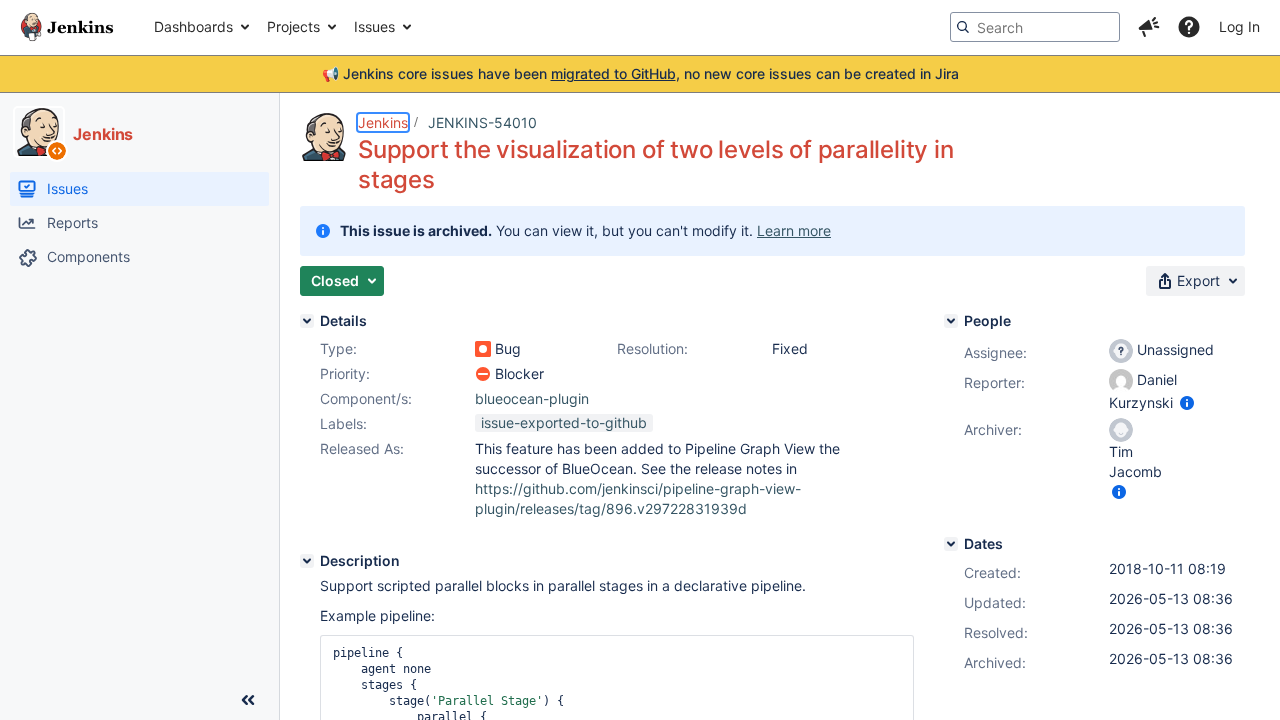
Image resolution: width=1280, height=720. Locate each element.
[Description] (307, 561)
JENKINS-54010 (482, 122)
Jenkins (383, 122)
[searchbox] (1035, 27)
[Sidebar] (248, 700)
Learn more (794, 230)
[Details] (307, 321)
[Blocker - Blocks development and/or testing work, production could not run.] (483, 374)
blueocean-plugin (532, 398)
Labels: (343, 423)
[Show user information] (1187, 402)
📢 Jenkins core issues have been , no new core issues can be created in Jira (640, 73)
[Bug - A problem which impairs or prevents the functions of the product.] (483, 349)
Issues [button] (374, 26)
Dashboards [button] (193, 26)
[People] (951, 321)
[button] (1149, 27)
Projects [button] (293, 26)
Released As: (362, 448)
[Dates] (951, 544)
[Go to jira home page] (67, 27)
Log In (1239, 26)
